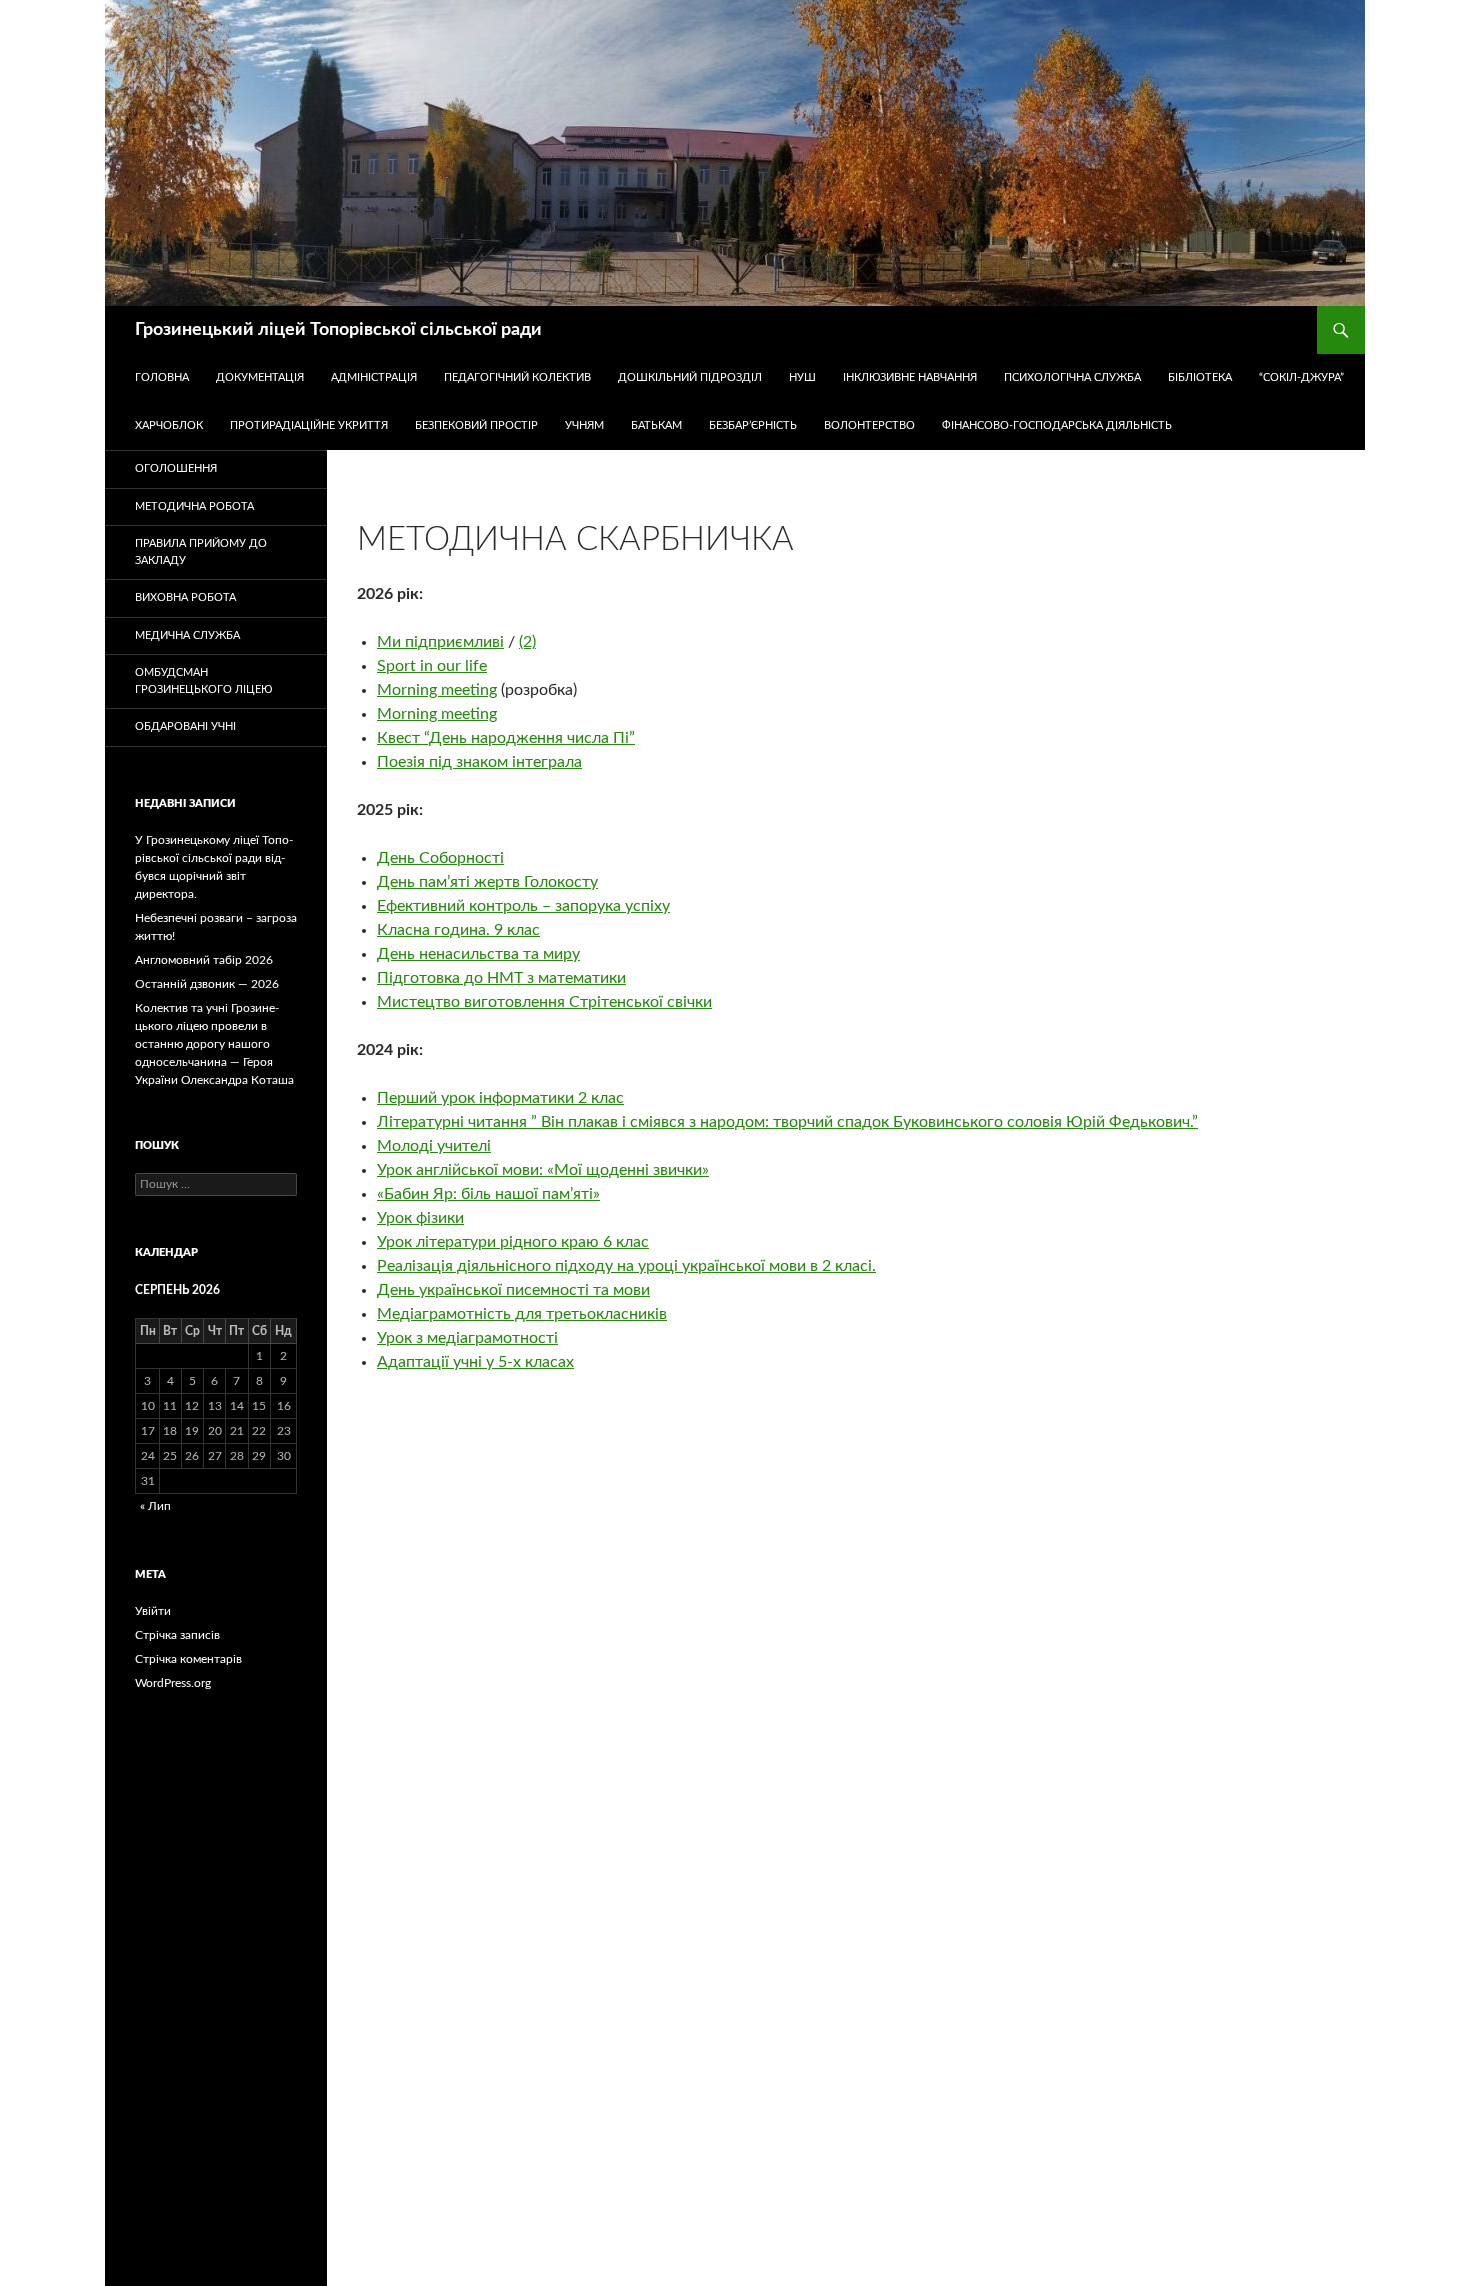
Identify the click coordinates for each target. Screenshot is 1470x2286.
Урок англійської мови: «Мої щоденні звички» (543, 1170)
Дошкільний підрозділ (690, 377)
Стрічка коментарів (188, 1659)
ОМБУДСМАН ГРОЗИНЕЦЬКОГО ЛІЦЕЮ (203, 681)
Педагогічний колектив (517, 377)
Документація (260, 377)
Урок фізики (420, 1218)
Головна (162, 377)
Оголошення (176, 468)
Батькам (656, 425)
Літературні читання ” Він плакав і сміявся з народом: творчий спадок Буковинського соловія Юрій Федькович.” (787, 1122)
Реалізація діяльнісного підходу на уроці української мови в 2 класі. (626, 1266)
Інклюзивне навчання (910, 377)
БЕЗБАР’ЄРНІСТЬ (753, 425)
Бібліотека (1200, 377)
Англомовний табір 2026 (204, 960)
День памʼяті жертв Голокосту (487, 882)
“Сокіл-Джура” (1301, 377)
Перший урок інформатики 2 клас (500, 1098)
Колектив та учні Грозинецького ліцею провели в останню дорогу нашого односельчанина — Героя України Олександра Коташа (214, 1044)
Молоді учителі (434, 1146)
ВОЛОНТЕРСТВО (869, 425)
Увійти (153, 1611)
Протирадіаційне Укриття (309, 425)
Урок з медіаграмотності (467, 1338)
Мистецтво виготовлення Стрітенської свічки (544, 1002)
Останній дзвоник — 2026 (207, 984)
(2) (527, 642)
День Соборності (440, 858)
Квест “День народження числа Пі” (506, 738)
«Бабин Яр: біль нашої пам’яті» (488, 1194)
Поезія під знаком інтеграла (479, 762)
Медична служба (187, 635)
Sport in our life (432, 666)
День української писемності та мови (513, 1290)
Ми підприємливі (440, 642)
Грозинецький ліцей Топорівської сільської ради (338, 330)
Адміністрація (374, 377)
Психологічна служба (1072, 377)
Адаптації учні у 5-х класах (475, 1362)
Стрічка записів (177, 1635)
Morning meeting (437, 690)
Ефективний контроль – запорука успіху (523, 906)
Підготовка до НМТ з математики (501, 978)
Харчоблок (169, 425)
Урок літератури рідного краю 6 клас (513, 1242)
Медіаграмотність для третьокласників (522, 1314)
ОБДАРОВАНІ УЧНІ (185, 726)
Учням (584, 425)
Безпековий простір (476, 425)
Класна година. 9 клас (458, 930)
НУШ (802, 377)
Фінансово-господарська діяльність (1057, 425)
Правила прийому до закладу (201, 552)
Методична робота (194, 506)
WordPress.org (173, 1683)
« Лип (155, 1506)
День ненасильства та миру (478, 954)
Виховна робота (185, 597)
